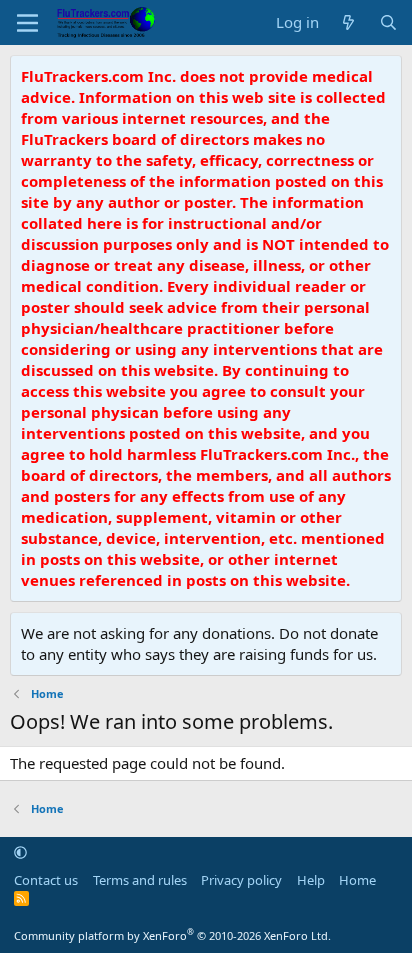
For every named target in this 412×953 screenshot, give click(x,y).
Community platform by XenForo (172, 935)
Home (357, 880)
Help (311, 880)
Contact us (46, 880)
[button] (20, 852)
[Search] (388, 22)
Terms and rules (140, 880)
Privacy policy (241, 880)
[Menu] (27, 23)
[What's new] (348, 22)
